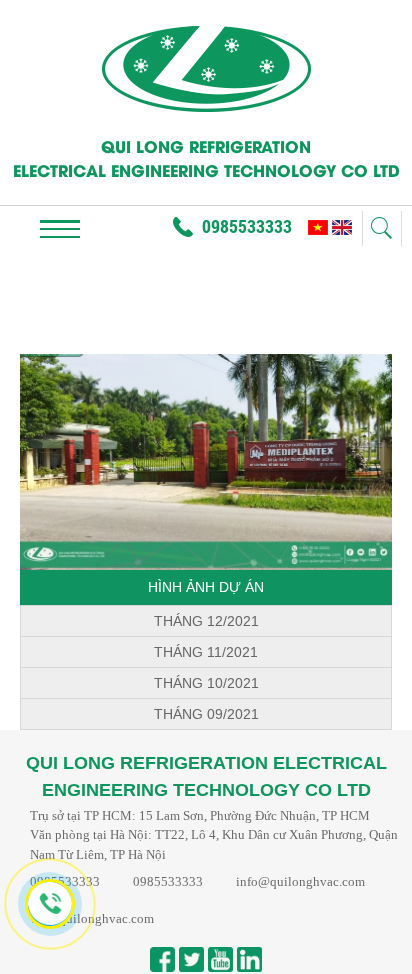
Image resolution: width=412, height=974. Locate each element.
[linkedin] (249, 959)
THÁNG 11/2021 (206, 652)
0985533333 (247, 226)
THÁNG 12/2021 (206, 621)
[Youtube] (220, 959)
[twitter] (191, 959)
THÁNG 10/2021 (206, 683)
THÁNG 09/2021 (206, 714)
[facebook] (162, 959)
